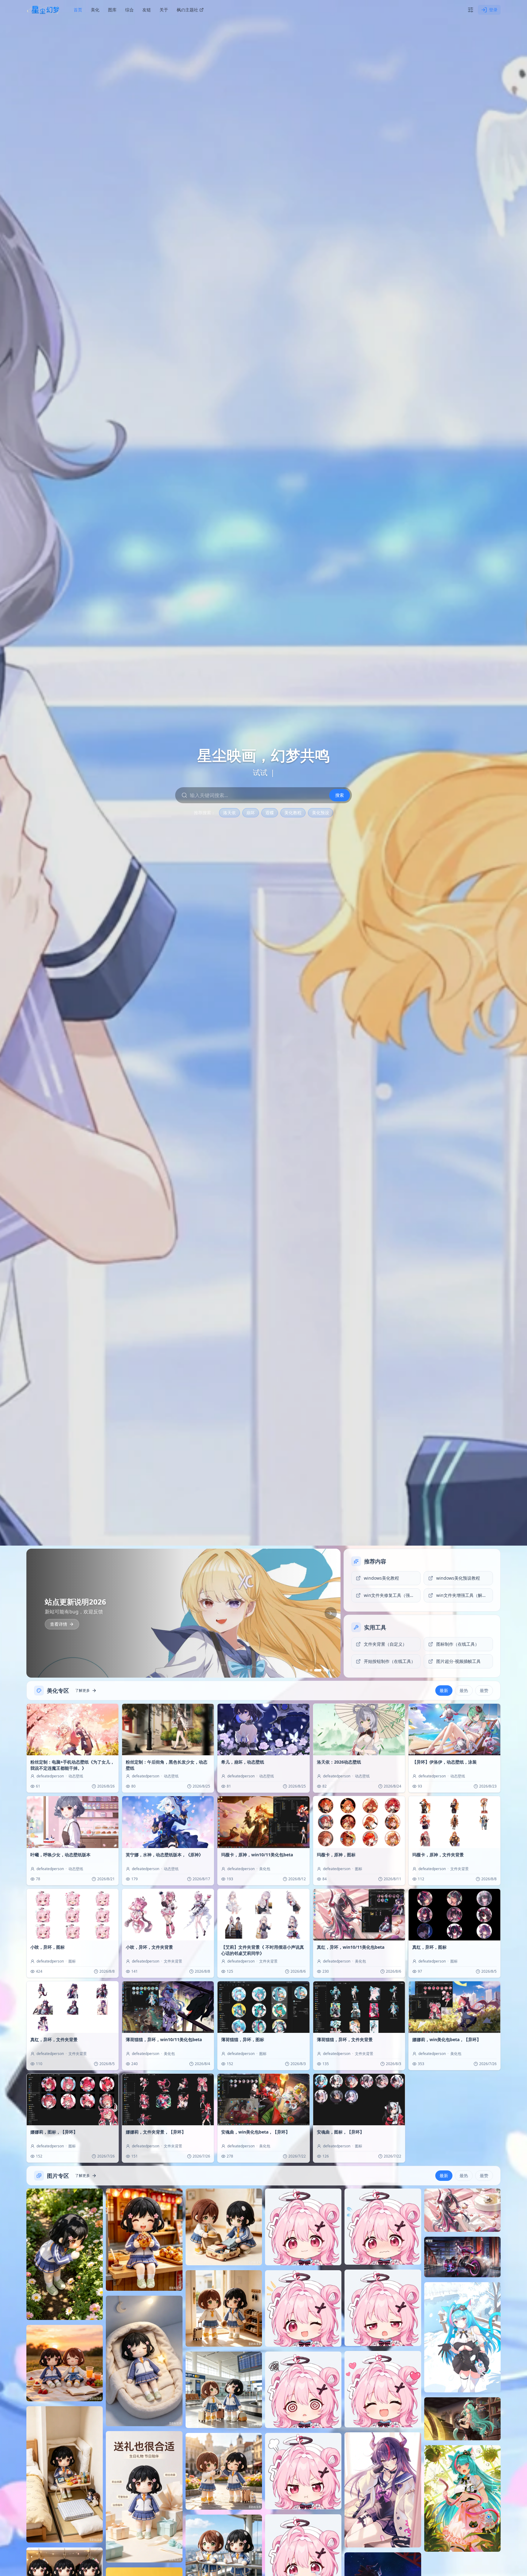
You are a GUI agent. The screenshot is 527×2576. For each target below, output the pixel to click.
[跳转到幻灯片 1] (307, 1670)
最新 (444, 1690)
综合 (129, 10)
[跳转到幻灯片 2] (311, 1670)
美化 (95, 10)
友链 (147, 10)
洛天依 (229, 813)
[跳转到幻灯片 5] (329, 1670)
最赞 (484, 1690)
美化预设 (321, 813)
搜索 (340, 795)
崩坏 (251, 813)
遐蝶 (270, 813)
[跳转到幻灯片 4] (322, 1670)
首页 (78, 10)
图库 (112, 10)
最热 (464, 1690)
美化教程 (293, 813)
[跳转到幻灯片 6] (333, 1670)
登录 (493, 10)
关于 (164, 10)
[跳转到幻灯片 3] (315, 1670)
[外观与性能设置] (471, 10)
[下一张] (331, 1613)
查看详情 (59, 1624)
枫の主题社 (187, 10)
